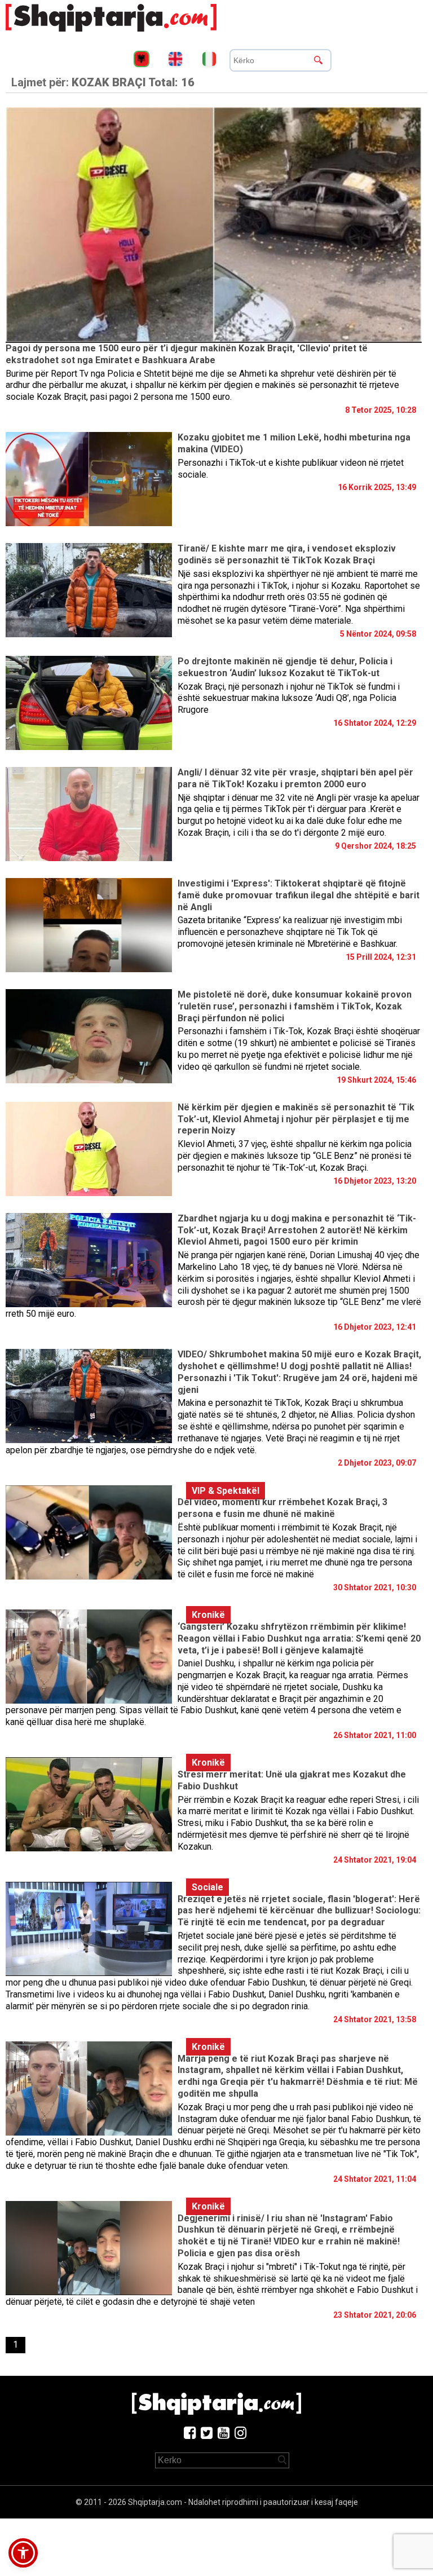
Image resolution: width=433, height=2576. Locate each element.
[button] (23, 2553)
